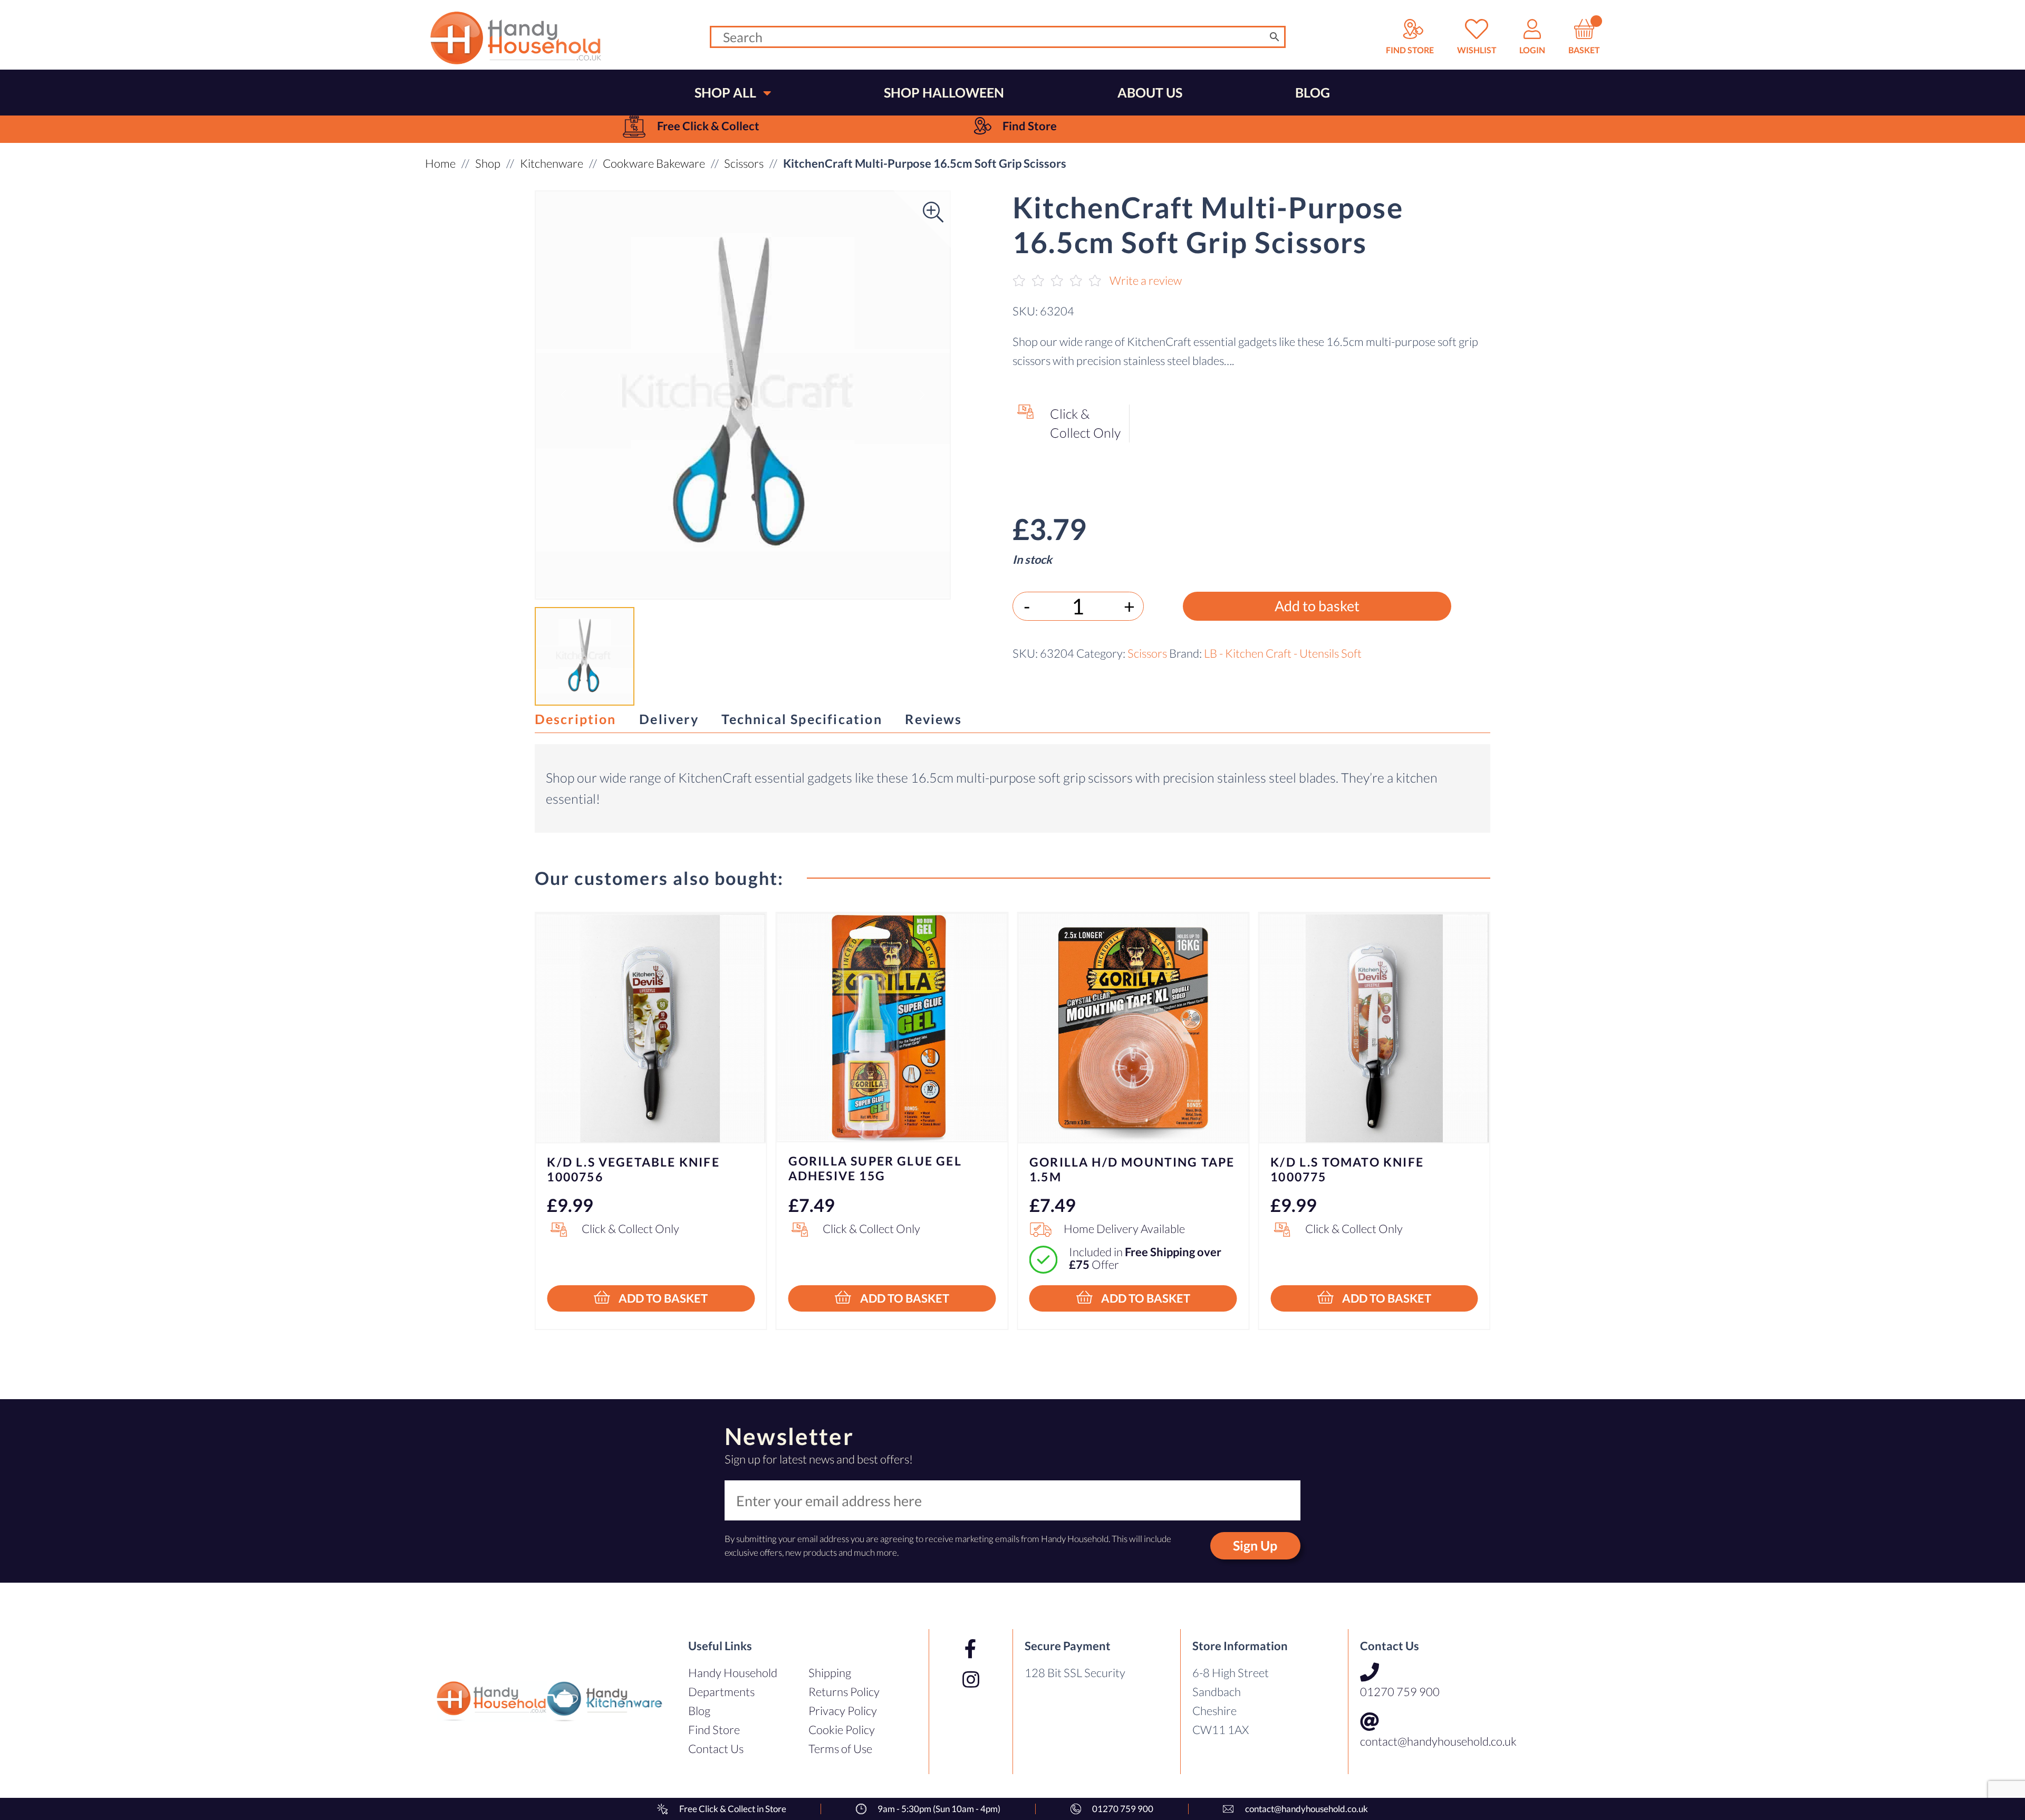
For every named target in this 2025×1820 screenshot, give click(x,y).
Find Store (714, 1730)
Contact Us (716, 1749)
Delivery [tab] (669, 719)
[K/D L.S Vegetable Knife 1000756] (651, 1028)
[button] (563, 395)
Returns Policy (844, 1692)
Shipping (830, 1673)
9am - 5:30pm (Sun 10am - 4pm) (939, 1809)
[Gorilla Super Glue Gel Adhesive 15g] (892, 1028)
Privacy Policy (843, 1711)
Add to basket (1317, 606)
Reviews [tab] (933, 719)
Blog (699, 1711)
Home (440, 163)
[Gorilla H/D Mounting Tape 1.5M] (1133, 1028)
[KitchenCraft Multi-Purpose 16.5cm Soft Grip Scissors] (743, 395)
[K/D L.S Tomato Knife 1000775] (1374, 1028)
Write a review (1146, 280)
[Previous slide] (563, 1092)
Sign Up (1255, 1545)
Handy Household (733, 1673)
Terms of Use (840, 1749)
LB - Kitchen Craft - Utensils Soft (1283, 653)
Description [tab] (576, 719)
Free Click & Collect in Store (733, 1809)
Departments (721, 1692)
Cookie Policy (842, 1730)
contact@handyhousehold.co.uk (1438, 1741)
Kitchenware (552, 163)
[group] (691, 126)
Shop (488, 163)
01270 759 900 (1400, 1692)
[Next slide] (1462, 1092)
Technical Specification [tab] (802, 719)
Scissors (744, 163)
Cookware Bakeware (654, 163)
